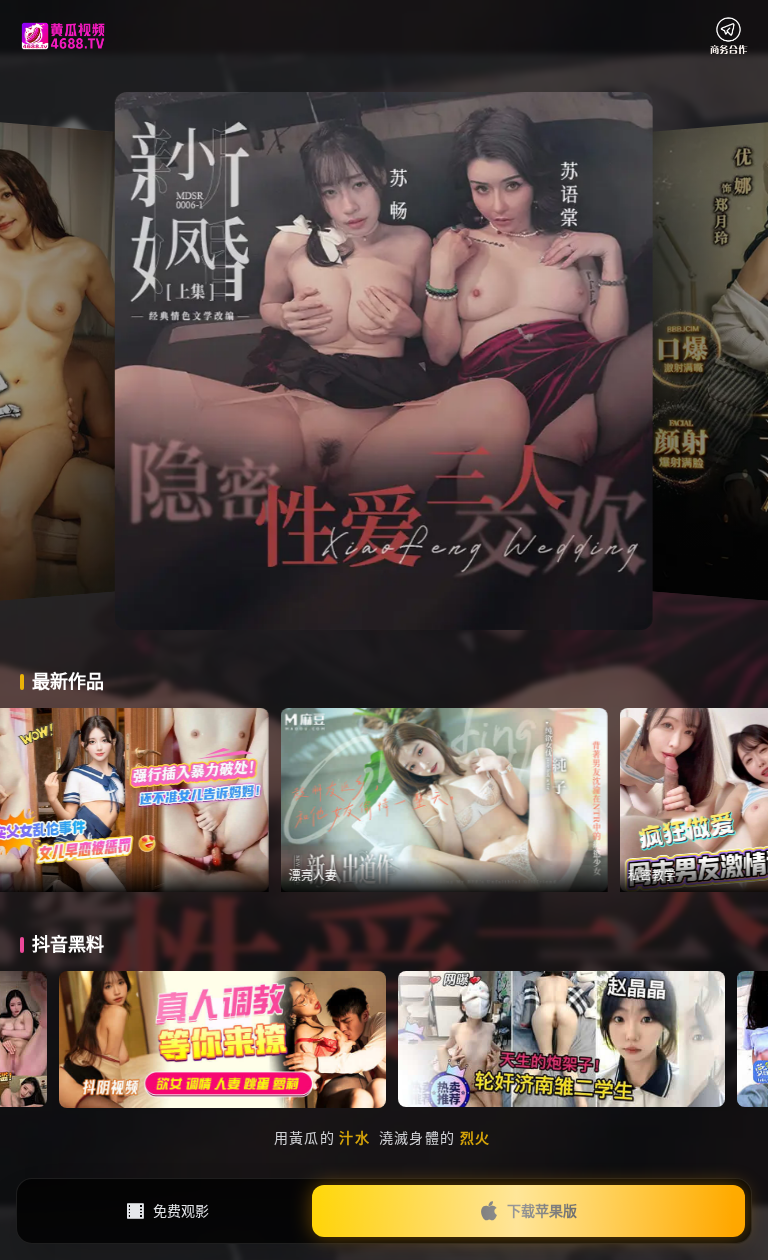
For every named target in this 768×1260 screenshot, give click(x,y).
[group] (163, 800)
